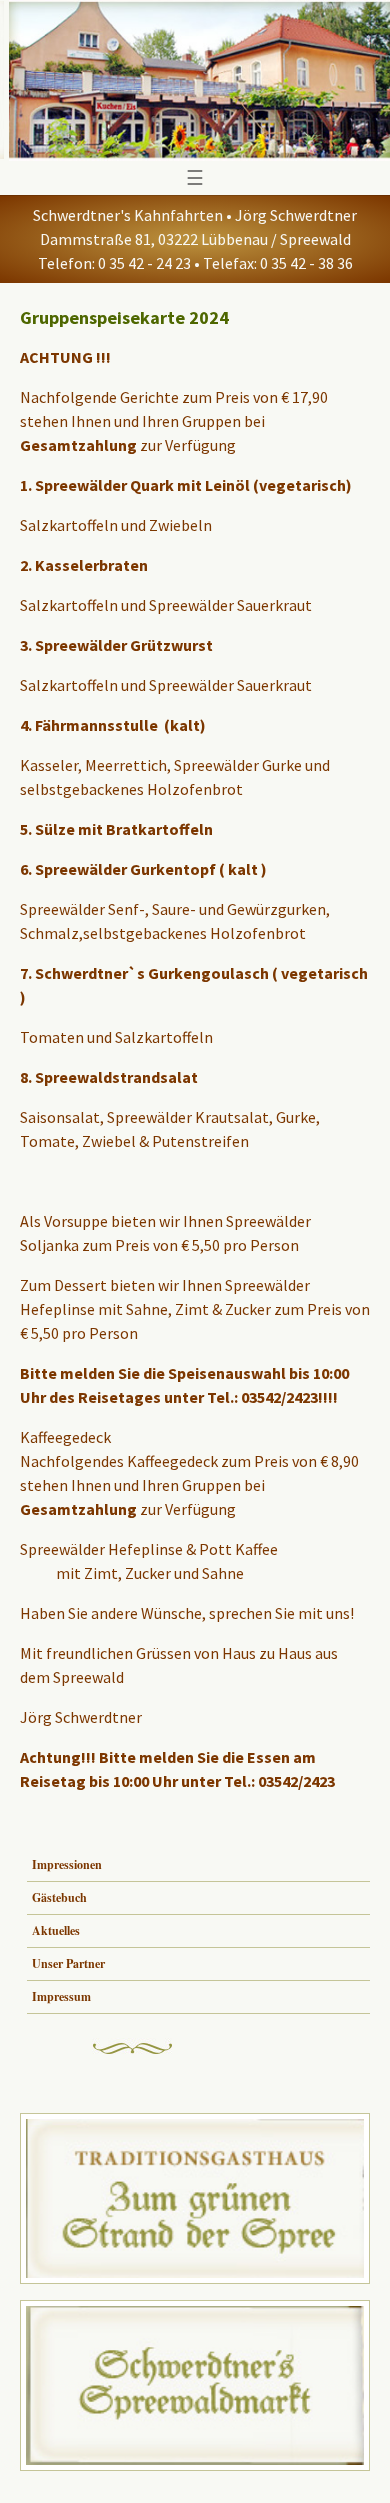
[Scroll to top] (346, 2459)
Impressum (61, 1996)
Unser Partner (68, 1963)
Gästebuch (59, 1897)
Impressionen (67, 1864)
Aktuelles (56, 1930)
